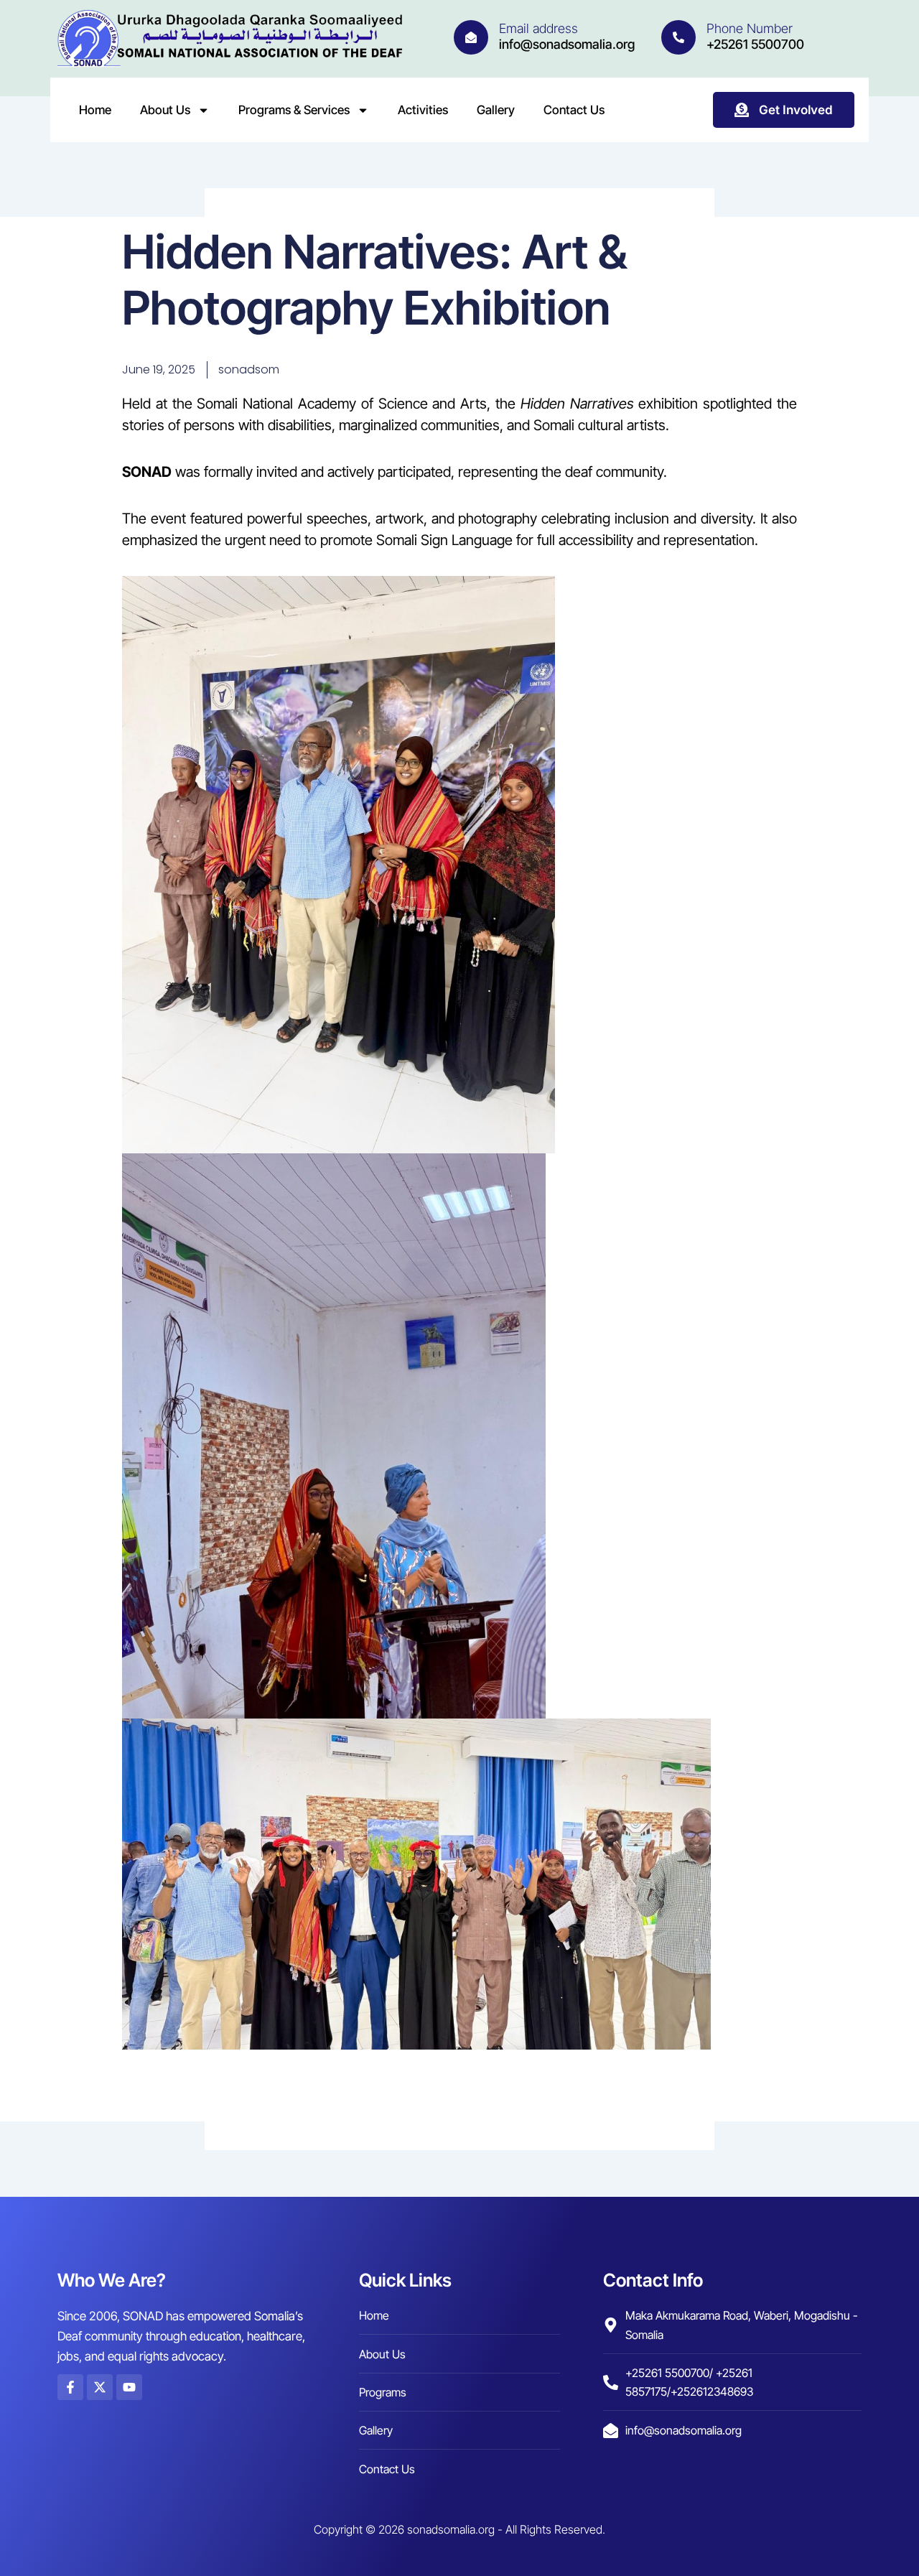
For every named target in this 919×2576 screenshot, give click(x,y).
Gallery (496, 110)
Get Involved (796, 110)
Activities (423, 110)
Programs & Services (294, 110)
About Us (165, 110)
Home (95, 110)
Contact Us (574, 110)
